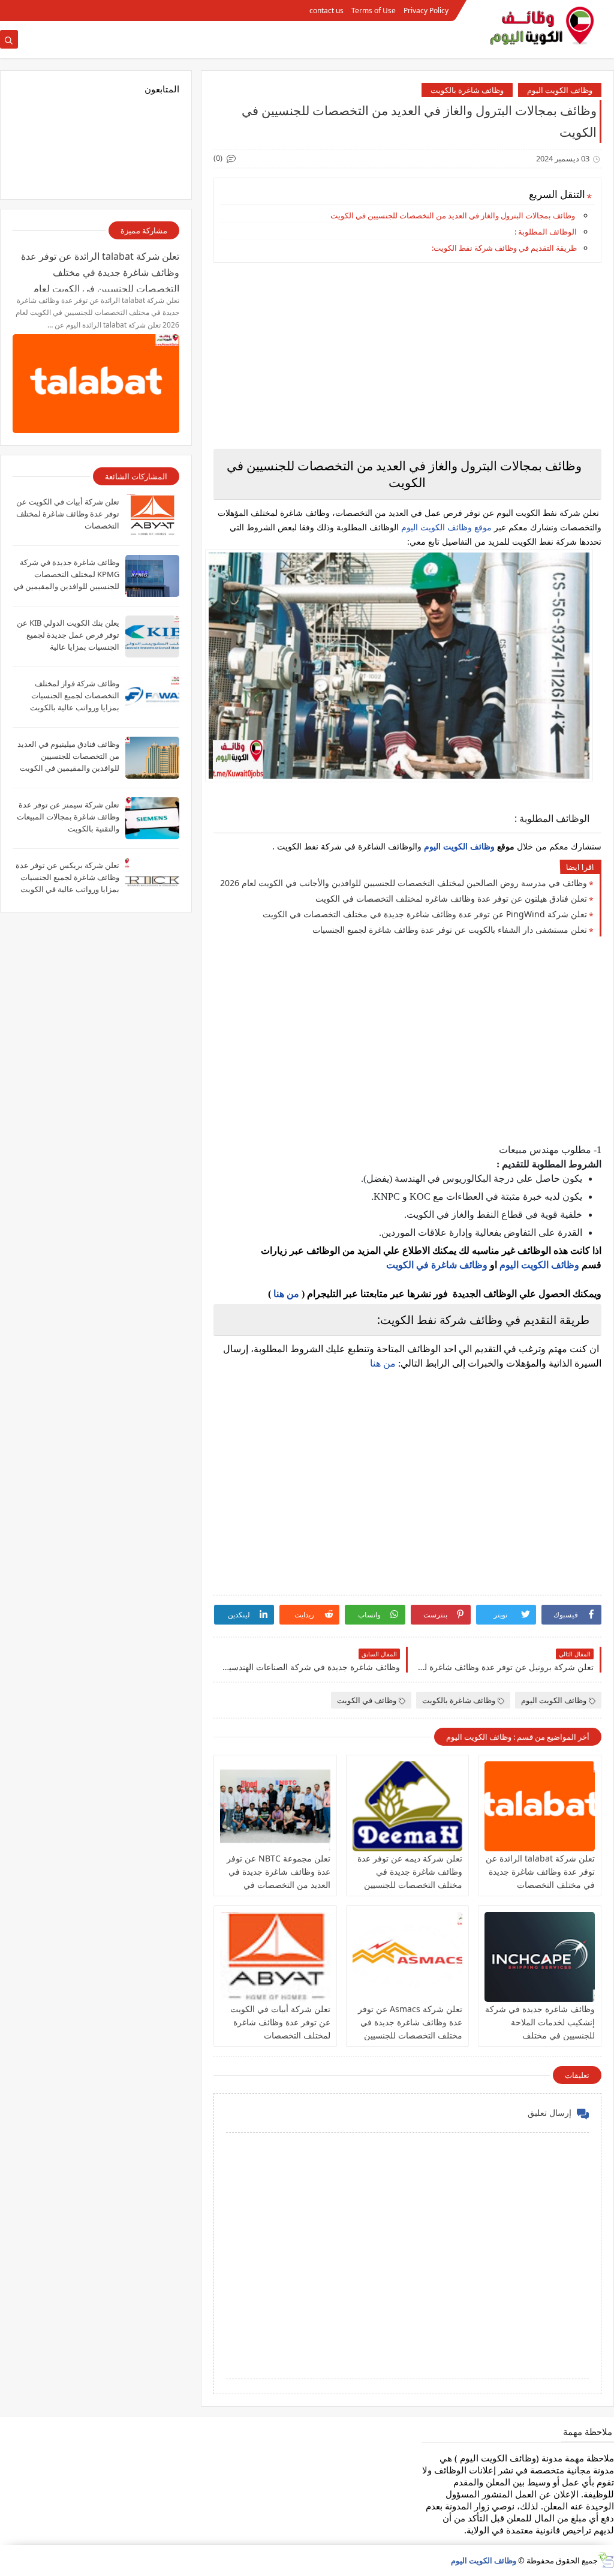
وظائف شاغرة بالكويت (467, 90)
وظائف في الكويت (367, 1700)
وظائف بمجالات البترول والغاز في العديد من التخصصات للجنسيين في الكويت (453, 215)
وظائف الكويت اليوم (560, 90)
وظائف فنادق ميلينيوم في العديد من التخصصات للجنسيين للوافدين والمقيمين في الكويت (68, 756)
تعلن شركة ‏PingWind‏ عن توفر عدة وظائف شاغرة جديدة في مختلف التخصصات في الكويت (425, 914)
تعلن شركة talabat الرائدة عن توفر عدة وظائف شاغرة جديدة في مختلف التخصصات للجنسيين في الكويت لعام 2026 (540, 1885)
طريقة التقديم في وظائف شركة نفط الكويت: (504, 248)
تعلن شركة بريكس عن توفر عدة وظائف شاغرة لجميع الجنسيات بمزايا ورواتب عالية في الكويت (67, 877)
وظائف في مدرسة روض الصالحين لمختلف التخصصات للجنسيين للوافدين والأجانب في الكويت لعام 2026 (404, 883)
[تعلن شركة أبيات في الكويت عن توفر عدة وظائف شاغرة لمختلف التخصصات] (275, 1957)
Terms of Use (374, 10)
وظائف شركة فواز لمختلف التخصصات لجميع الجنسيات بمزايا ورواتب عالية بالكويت (75, 695)
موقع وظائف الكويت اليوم (445, 527)
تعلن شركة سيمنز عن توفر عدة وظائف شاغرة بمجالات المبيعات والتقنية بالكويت (68, 816)
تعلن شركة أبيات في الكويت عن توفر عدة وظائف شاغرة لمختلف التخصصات (280, 2022)
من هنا (286, 1294)
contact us (326, 10)
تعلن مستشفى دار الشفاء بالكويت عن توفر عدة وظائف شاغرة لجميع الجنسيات (450, 930)
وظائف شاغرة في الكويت (437, 1265)
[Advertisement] (407, 356)
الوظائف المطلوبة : (546, 232)
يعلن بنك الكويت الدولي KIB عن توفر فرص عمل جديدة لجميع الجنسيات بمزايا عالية (68, 635)
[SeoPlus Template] (606, 2560)
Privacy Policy (426, 10)
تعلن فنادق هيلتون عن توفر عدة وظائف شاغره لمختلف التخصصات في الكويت (451, 898)
